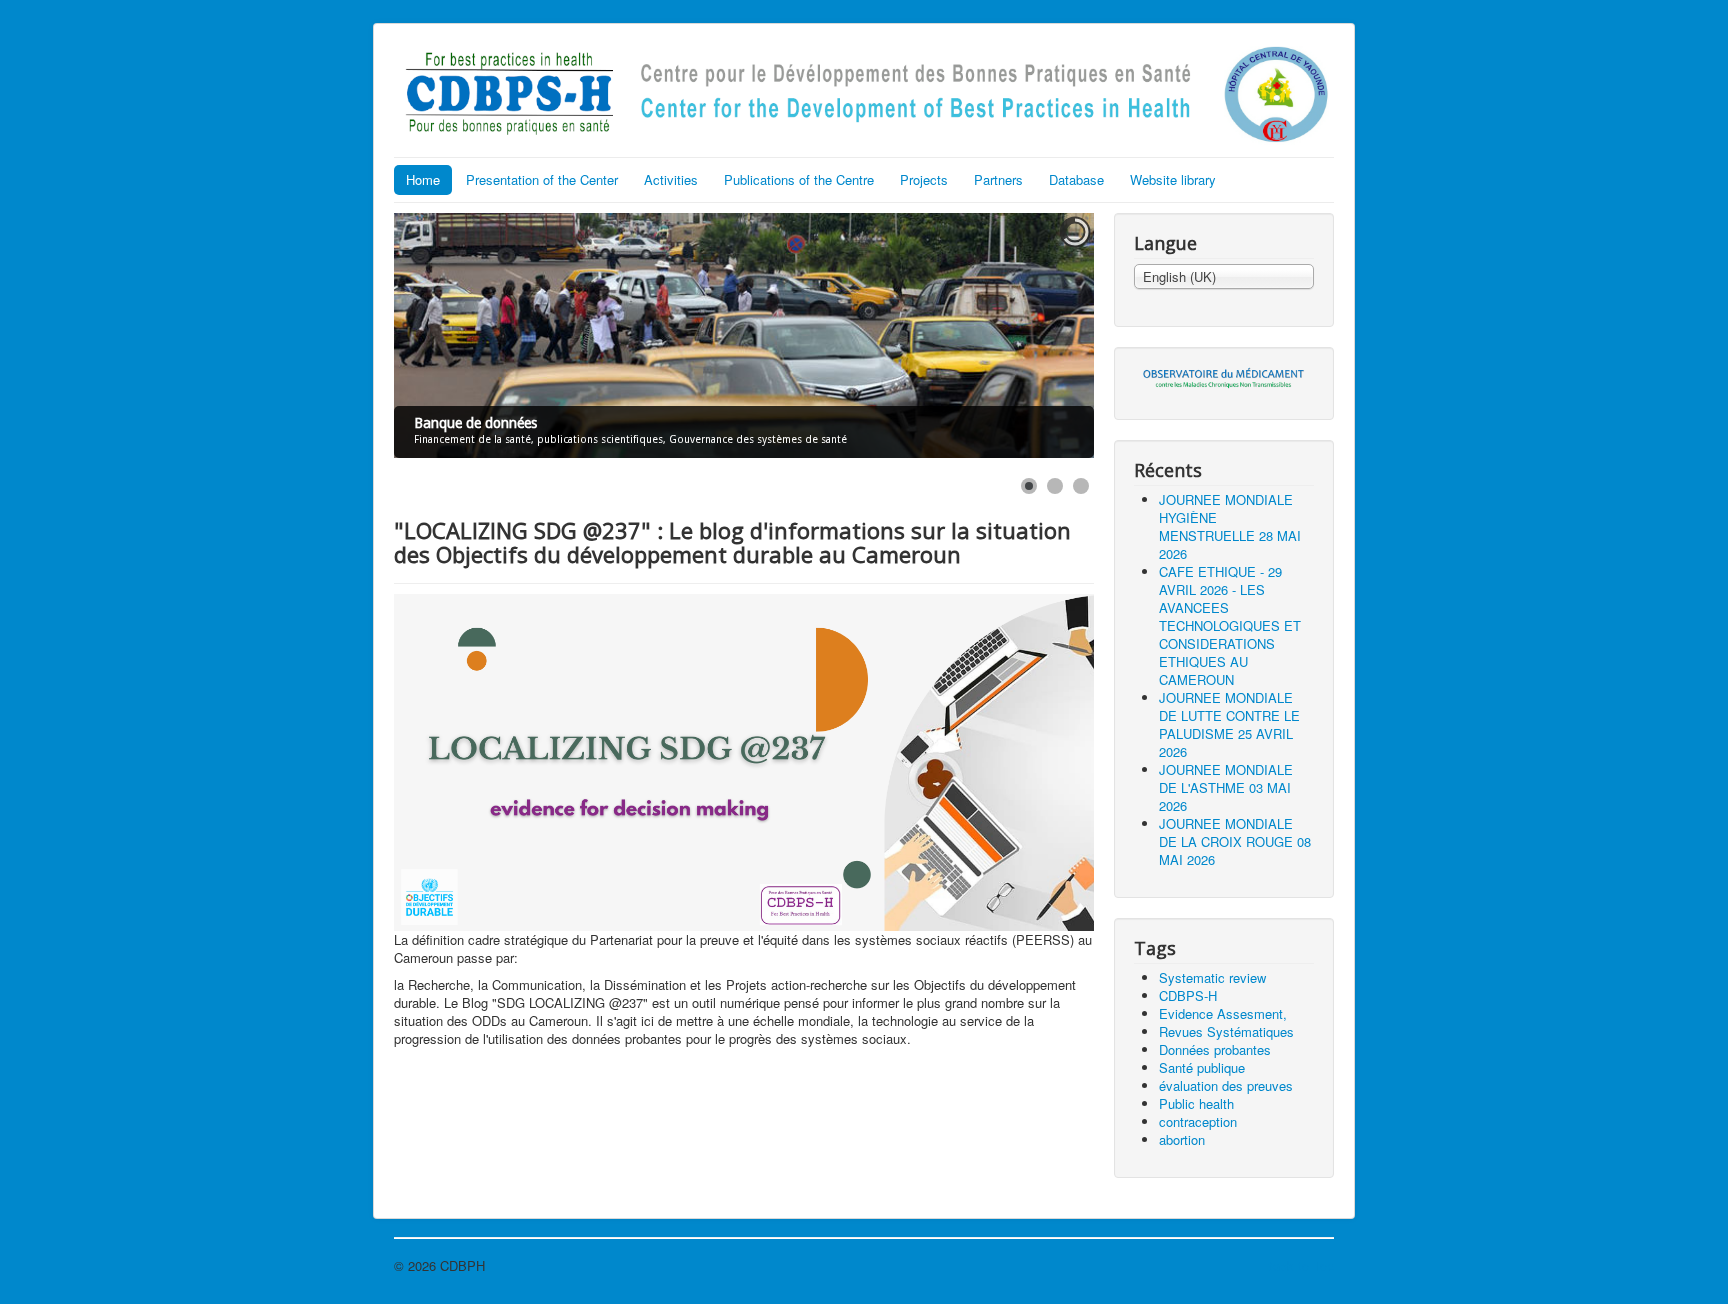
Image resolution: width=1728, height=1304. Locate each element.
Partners (998, 179)
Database (1076, 179)
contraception (1198, 1121)
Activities (671, 179)
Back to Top (1299, 1265)
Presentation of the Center (542, 179)
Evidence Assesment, (1223, 1013)
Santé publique (1202, 1067)
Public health (1196, 1103)
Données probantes (1215, 1049)
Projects (924, 179)
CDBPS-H (1188, 995)
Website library (1173, 179)
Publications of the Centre (799, 179)
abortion (1182, 1139)
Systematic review (1212, 977)
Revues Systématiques (1226, 1031)
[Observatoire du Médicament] (1224, 376)
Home (423, 179)
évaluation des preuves (1226, 1085)
